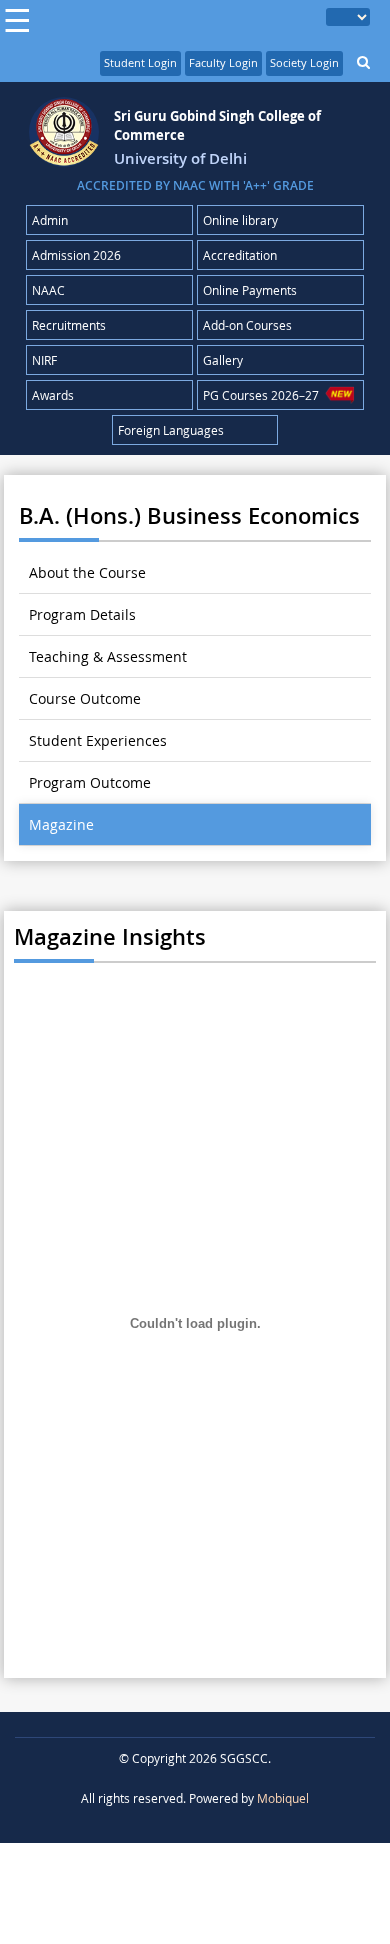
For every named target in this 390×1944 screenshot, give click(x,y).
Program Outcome (90, 782)
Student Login (140, 62)
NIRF (44, 360)
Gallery (223, 360)
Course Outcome (85, 698)
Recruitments (69, 325)
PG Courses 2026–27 (264, 395)
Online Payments (250, 290)
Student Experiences (98, 740)
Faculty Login (223, 62)
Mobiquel (283, 1798)
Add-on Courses (247, 325)
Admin (50, 220)
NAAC (48, 290)
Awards (53, 395)
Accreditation (240, 255)
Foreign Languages (171, 430)
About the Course (87, 572)
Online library (240, 220)
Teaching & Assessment (108, 656)
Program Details (82, 614)
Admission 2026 (76, 255)
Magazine (61, 824)
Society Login (304, 62)
